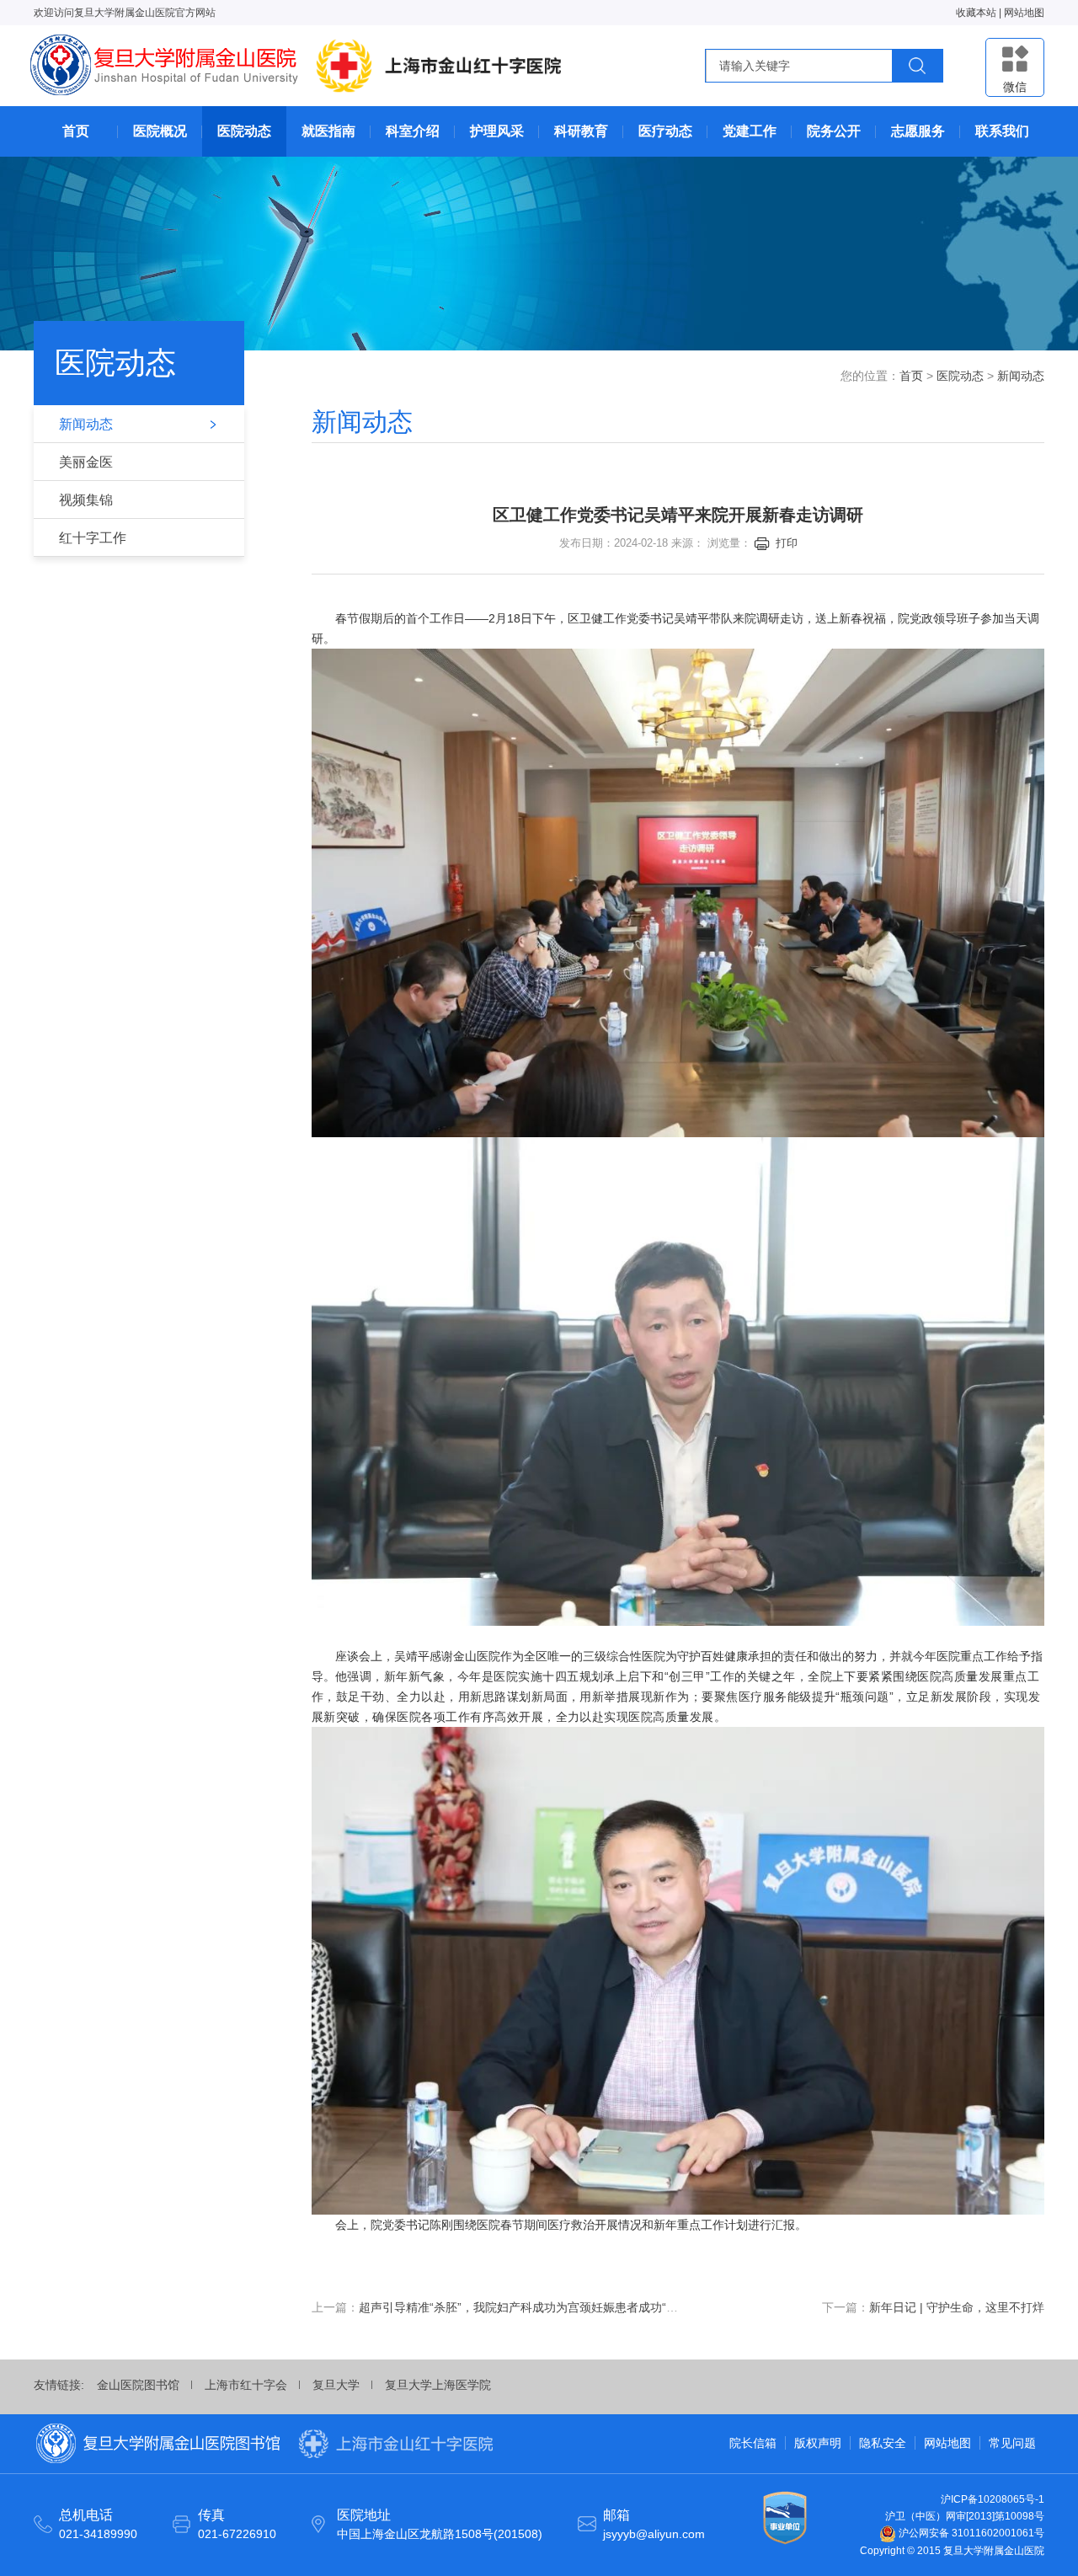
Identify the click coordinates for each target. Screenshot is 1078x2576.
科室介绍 (413, 131)
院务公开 (834, 131)
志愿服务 (918, 131)
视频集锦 (86, 500)
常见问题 (1012, 2443)
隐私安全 (883, 2443)
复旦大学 (336, 2385)
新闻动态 (86, 424)
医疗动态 (665, 131)
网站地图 (1024, 13)
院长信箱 (753, 2443)
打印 (787, 543)
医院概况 (160, 131)
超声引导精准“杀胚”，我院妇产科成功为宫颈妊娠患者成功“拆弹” (526, 2307)
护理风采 (497, 131)
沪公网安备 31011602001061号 (970, 2533)
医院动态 (244, 131)
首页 (76, 131)
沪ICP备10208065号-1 (993, 2499)
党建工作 (750, 131)
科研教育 (581, 131)
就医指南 (328, 131)
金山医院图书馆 (138, 2385)
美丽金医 (86, 462)
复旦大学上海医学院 (438, 2385)
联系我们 (1002, 131)
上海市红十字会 (246, 2385)
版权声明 (818, 2443)
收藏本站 (976, 13)
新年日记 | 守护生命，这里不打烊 (957, 2307)
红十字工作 (93, 538)
